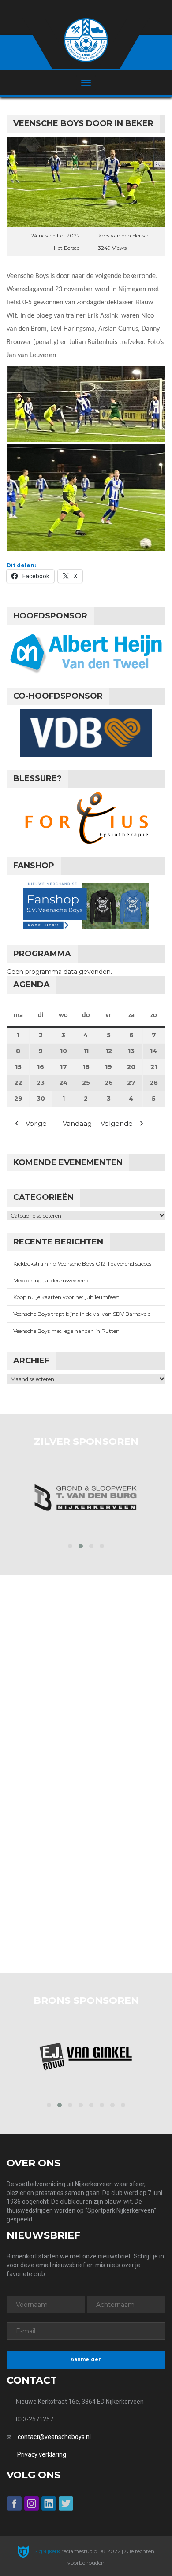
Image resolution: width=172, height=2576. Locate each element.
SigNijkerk (47, 2551)
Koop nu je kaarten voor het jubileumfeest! (67, 1297)
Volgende (117, 1123)
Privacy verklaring (42, 2454)
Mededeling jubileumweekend (51, 1280)
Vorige (36, 1123)
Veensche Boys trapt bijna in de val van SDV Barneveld (82, 1314)
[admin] (74, 9)
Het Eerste (67, 248)
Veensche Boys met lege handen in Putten (66, 1331)
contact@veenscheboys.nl (54, 2437)
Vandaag (77, 1123)
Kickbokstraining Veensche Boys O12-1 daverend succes (82, 1264)
